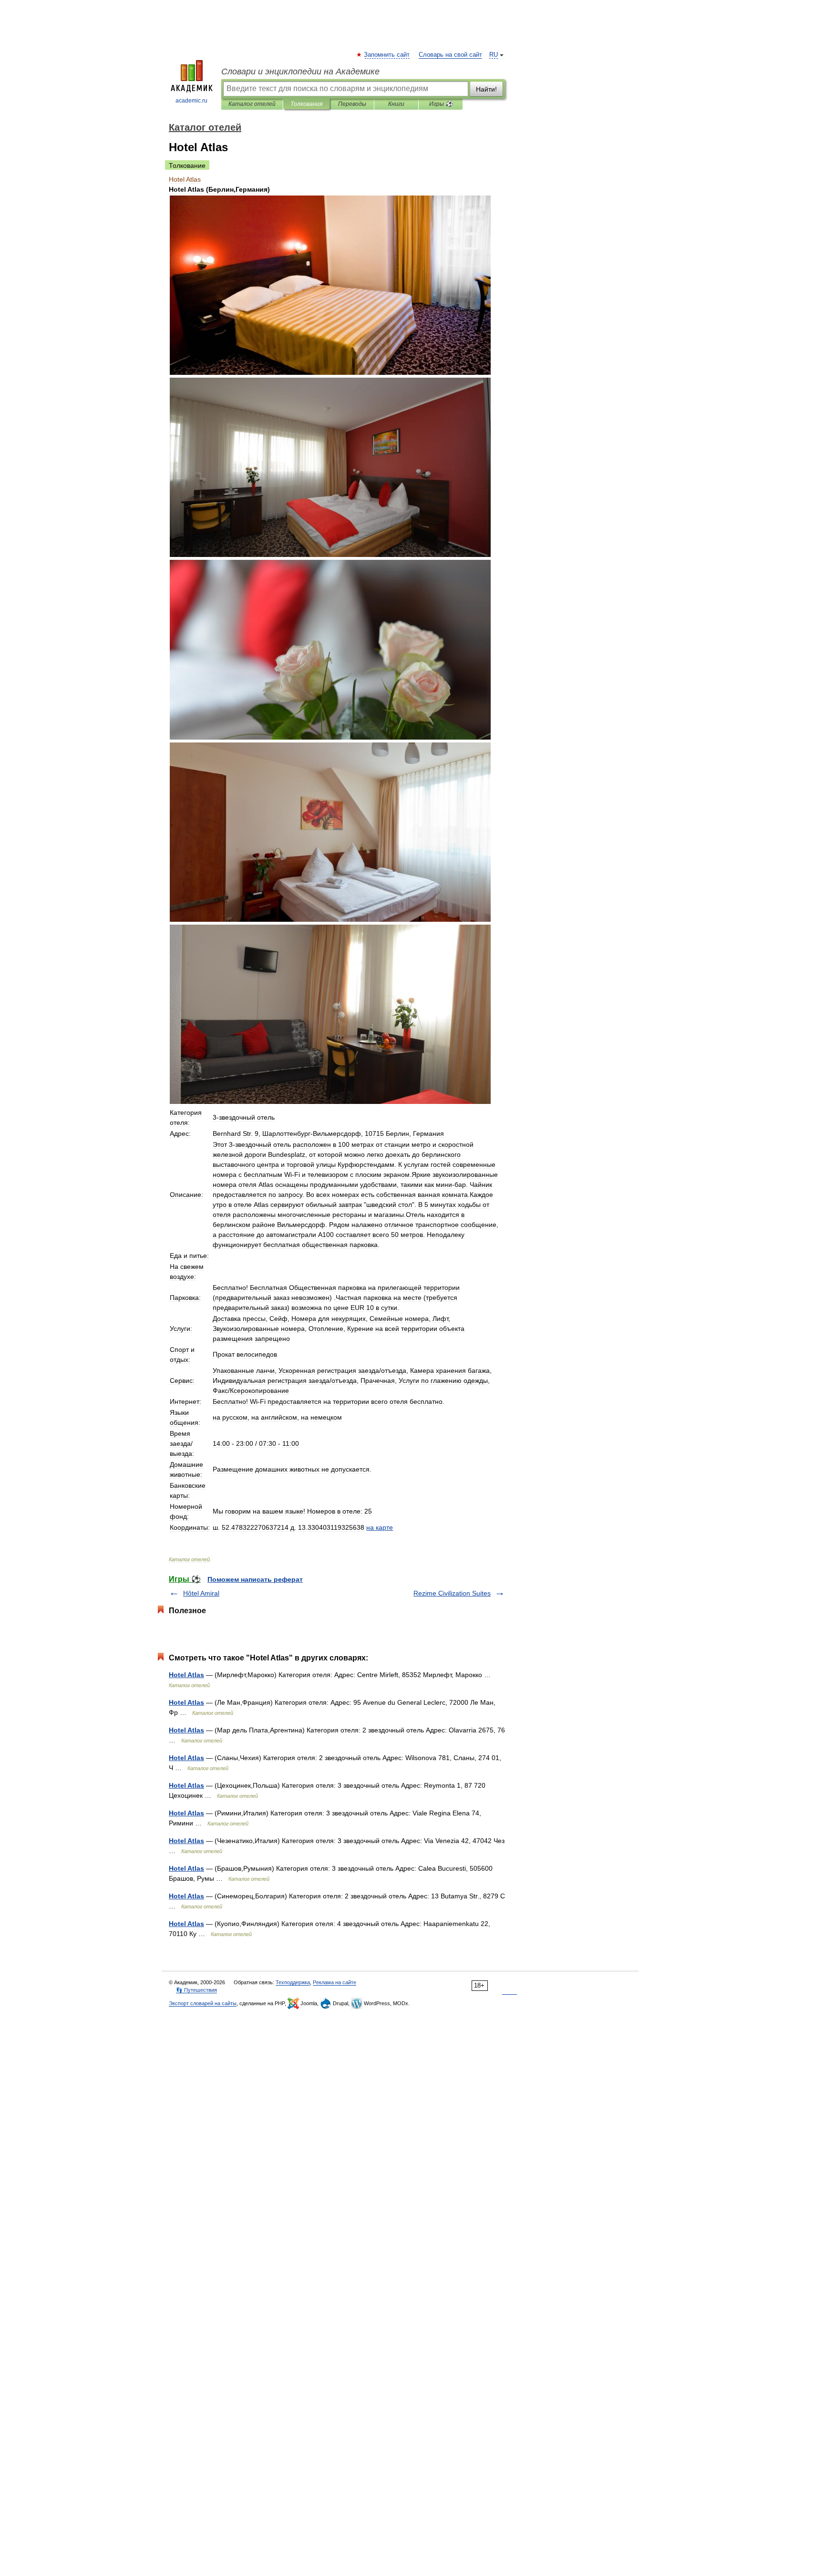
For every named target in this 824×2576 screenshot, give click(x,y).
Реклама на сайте (335, 1982)
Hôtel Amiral (201, 1593)
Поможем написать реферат (255, 1579)
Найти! (486, 89)
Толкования (306, 104)
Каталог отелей (252, 104)
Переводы (352, 104)
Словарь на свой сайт (450, 55)
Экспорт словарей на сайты (203, 2003)
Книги (396, 104)
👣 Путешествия (196, 1990)
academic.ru (191, 101)
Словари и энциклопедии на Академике (300, 72)
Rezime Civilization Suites (452, 1593)
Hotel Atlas (186, 1675)
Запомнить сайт (387, 55)
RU (494, 55)
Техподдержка (293, 1982)
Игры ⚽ (441, 104)
